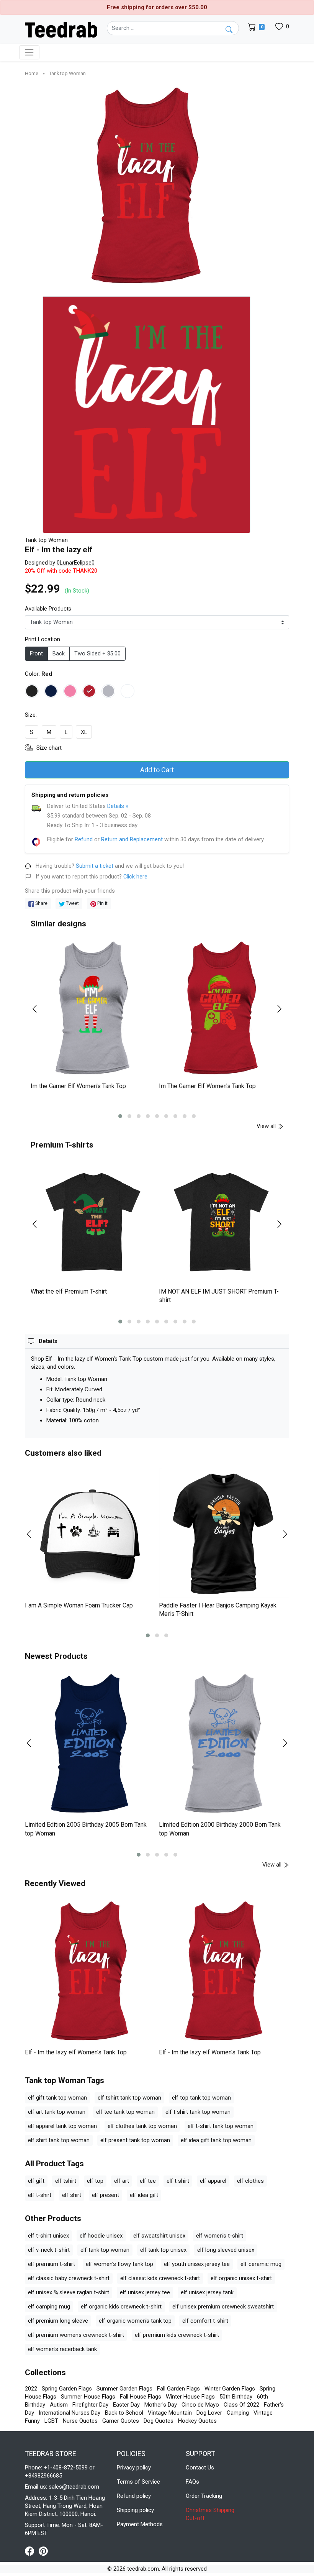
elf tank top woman (105, 2250)
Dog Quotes (159, 2421)
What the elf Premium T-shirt (69, 1291)
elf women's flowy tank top (119, 2264)
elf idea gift (144, 2195)
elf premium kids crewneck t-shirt (177, 2335)
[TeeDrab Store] (61, 29)
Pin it (102, 903)
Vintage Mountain (170, 2413)
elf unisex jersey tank (207, 2292)
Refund (84, 839)
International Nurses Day (70, 2413)
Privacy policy (134, 2468)
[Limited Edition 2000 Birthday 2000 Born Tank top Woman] (224, 1744)
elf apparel (213, 2181)
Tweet (72, 903)
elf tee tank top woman (125, 2112)
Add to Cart (157, 770)
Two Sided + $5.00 (97, 654)
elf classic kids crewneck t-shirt (160, 2278)
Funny (32, 2421)
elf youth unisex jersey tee (197, 2264)
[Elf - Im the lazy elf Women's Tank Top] (90, 1972)
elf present (105, 2195)
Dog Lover (209, 2413)
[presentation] (39, 1009)
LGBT (51, 2421)
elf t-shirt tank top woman (221, 2126)
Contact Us (200, 2468)
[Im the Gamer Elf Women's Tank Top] (93, 1009)
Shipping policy (135, 2510)
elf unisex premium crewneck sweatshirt (223, 2307)
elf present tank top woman (135, 2140)
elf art (122, 2181)
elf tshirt (66, 2181)
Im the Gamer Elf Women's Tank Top (78, 1086)
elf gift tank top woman (57, 2098)
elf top (95, 2181)
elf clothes (250, 2181)
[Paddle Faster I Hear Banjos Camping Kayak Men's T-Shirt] (224, 1533)
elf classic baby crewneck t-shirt (69, 2278)
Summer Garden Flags (124, 2389)
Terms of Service (138, 2482)
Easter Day (126, 2405)
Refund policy (134, 2496)
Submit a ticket (95, 866)
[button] (120, 1116)
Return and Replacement (132, 839)
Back (59, 654)
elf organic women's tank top (135, 2321)
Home (32, 73)
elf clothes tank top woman (142, 2126)
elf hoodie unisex (101, 2236)
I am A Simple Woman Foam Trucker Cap (79, 1605)
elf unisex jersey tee (145, 2292)
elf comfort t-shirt (205, 2321)
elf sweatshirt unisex (159, 2236)
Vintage (263, 2413)
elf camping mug (49, 2307)
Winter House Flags (190, 2397)
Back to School (124, 2413)
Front (36, 654)
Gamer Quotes (121, 2421)
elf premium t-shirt (52, 2264)
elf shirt (72, 2195)
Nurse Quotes (80, 2421)
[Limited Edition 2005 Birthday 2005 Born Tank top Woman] (90, 1744)
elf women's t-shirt (220, 2236)
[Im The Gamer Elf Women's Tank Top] (221, 1009)
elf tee (148, 2181)
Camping (238, 2413)
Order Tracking (204, 2496)
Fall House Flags (141, 2397)
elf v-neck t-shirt (49, 2250)
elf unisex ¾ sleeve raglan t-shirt (69, 2292)
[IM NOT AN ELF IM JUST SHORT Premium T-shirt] (221, 1222)
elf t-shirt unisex (48, 2236)
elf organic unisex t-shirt (241, 2278)
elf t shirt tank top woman (198, 2112)
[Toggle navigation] (29, 52)
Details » (118, 806)
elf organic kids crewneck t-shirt (121, 2307)
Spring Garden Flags (67, 2389)
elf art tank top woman (57, 2112)
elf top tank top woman (201, 2098)
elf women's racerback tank (62, 2349)
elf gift (36, 2181)
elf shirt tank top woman (59, 2140)
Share (41, 903)
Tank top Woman (67, 73)
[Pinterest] (43, 2551)
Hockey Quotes (197, 2421)
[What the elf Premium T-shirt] (93, 1222)
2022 (31, 2389)
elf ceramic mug (261, 2264)
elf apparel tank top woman (62, 2126)
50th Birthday (236, 2397)
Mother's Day (161, 2405)
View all (267, 1126)
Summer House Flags (88, 2397)
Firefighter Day (90, 2405)
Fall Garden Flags (178, 2389)
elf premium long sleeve (58, 2321)
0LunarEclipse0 (76, 563)
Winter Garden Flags (230, 2389)
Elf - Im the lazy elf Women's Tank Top (76, 2052)
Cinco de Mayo (200, 2405)
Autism (59, 2405)
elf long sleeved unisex (226, 2250)
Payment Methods (140, 2524)
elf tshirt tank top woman (129, 2098)
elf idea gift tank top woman (216, 2140)
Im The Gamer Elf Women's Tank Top (207, 1086)
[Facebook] (32, 2551)
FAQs (192, 2482)
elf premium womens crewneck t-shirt (76, 2335)
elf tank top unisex (163, 2250)
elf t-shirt (40, 2195)
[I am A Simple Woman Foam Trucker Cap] (90, 1533)
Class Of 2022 (241, 2405)
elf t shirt (178, 2181)
